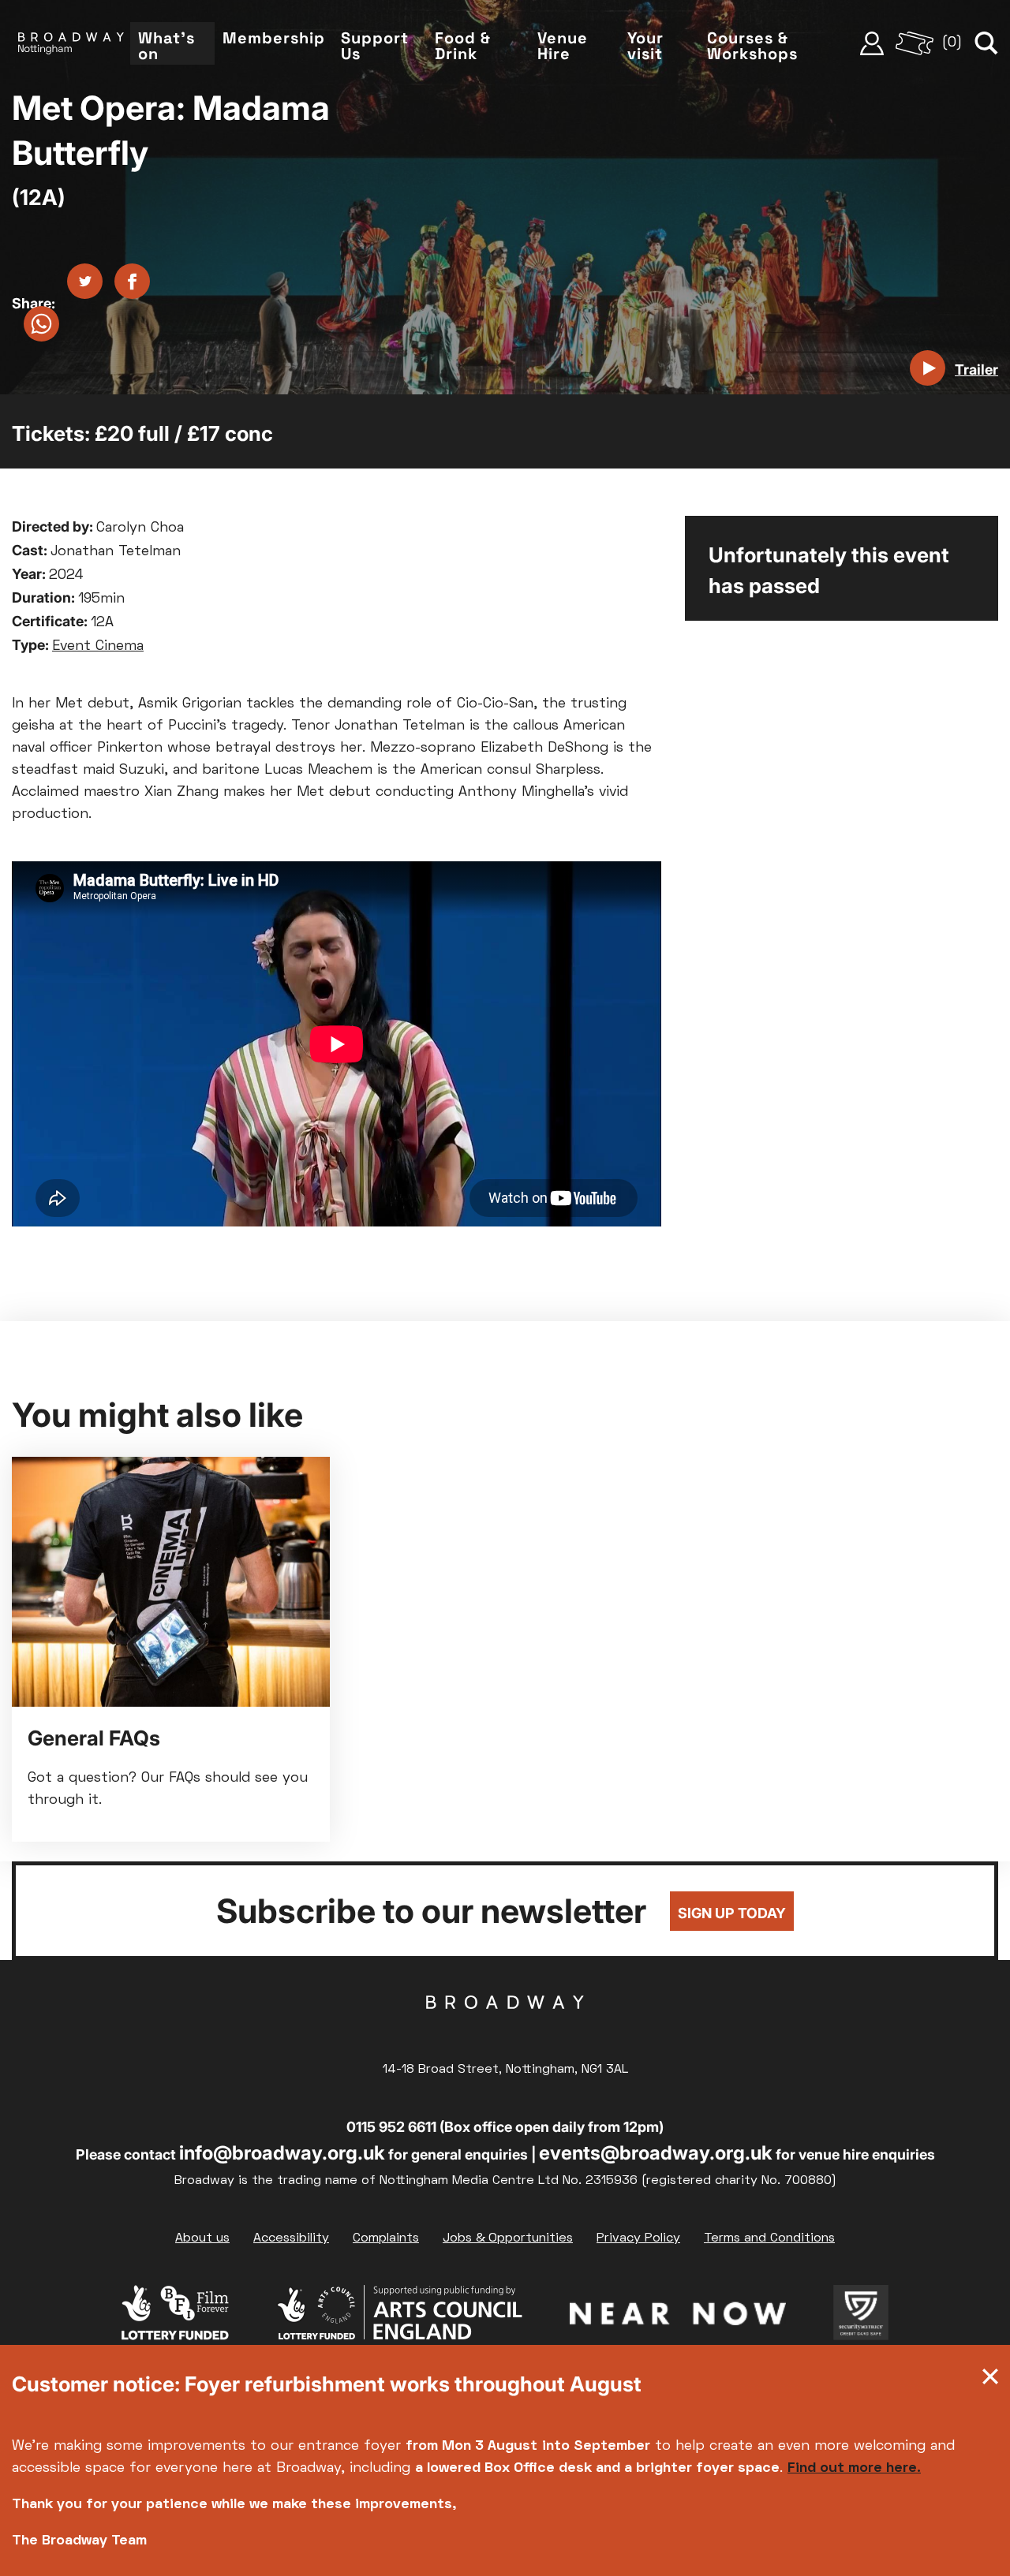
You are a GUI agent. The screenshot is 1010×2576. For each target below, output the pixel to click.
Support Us (375, 46)
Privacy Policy (638, 2238)
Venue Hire (563, 46)
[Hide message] (990, 2380)
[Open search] (986, 43)
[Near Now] (678, 2317)
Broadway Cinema (505, 2027)
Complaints (386, 2238)
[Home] (71, 43)
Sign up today (732, 1913)
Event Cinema (98, 646)
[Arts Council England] (399, 2317)
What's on (166, 46)
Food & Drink (463, 46)
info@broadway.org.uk (282, 2153)
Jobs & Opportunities (508, 2238)
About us (202, 2238)
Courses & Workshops (752, 46)
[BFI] (175, 2317)
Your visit (645, 46)
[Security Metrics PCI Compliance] (861, 2317)
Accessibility (291, 2238)
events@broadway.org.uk (656, 2153)
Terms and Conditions (769, 2238)
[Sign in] (872, 43)
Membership (274, 38)
